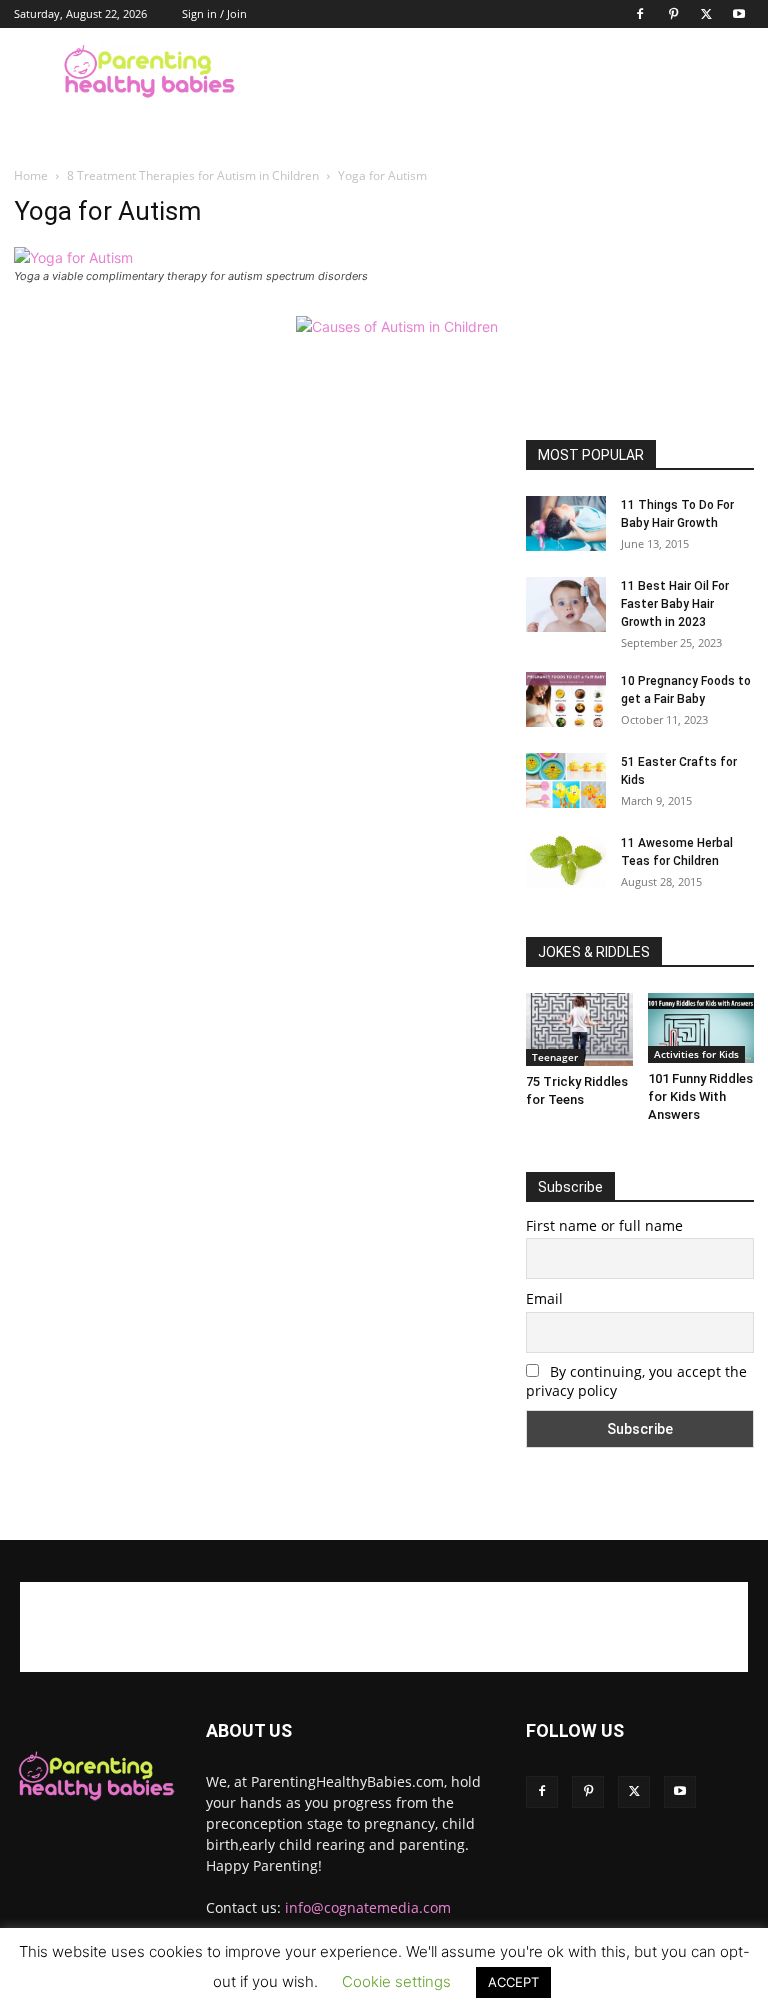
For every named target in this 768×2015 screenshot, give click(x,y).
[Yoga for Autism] (73, 257)
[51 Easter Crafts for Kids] (566, 780)
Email (544, 1298)
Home (31, 175)
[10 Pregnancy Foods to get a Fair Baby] (566, 699)
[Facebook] (640, 14)
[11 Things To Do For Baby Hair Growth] (566, 523)
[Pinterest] (673, 14)
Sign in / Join (214, 13)
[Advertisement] (519, 72)
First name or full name (604, 1225)
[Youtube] (739, 14)
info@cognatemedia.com (368, 1907)
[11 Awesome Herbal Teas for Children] (566, 861)
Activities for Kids (696, 1054)
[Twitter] (706, 14)
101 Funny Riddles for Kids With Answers (700, 1096)
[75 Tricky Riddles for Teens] (579, 1029)
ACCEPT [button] (513, 1982)
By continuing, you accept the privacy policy (636, 1381)
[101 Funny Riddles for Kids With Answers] (701, 1028)
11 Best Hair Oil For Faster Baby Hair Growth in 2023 (675, 604)
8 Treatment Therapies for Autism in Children (193, 175)
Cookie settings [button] (396, 1981)
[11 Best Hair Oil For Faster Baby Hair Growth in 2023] (566, 604)
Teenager (555, 1057)
